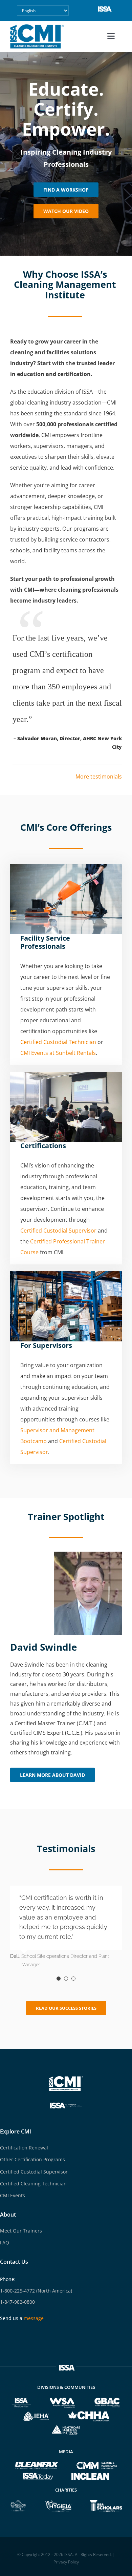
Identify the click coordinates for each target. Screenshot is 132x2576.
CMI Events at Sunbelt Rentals (58, 1053)
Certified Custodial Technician (58, 1042)
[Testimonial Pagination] (59, 1979)
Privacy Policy (66, 2562)
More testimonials (99, 776)
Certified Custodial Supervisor (58, 1231)
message (34, 2318)
